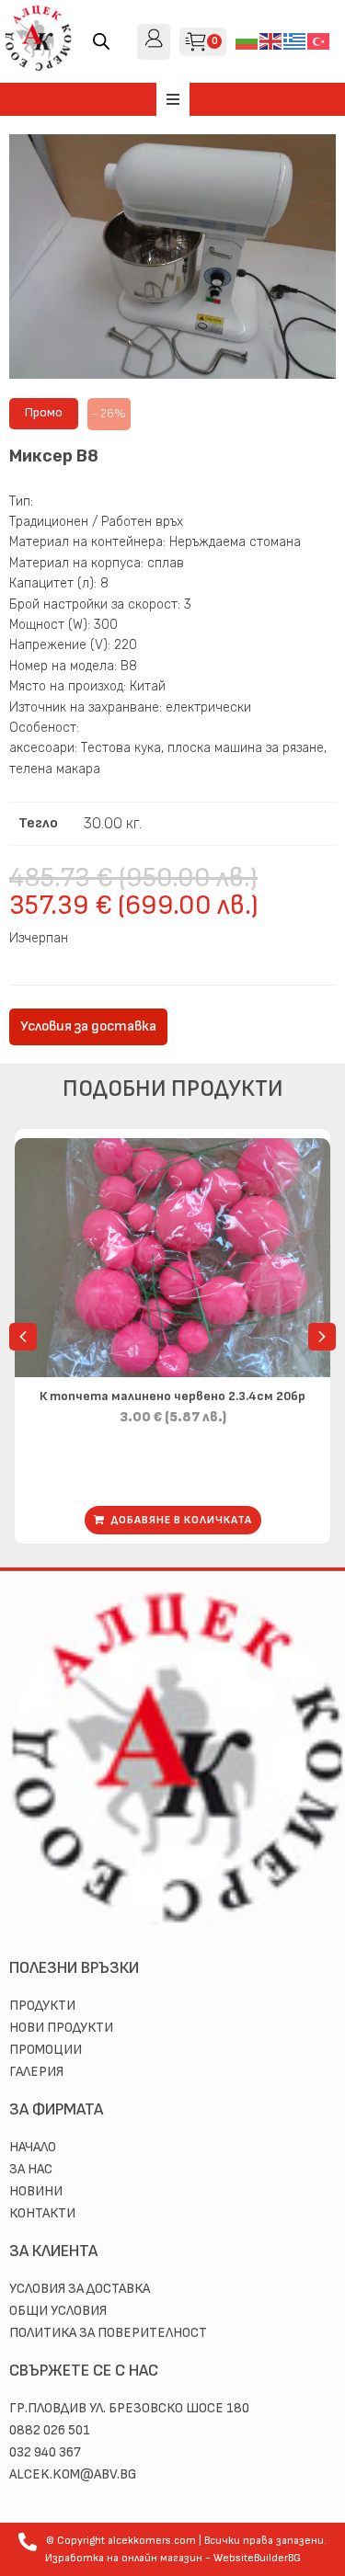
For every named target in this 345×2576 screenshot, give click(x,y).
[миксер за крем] (172, 256)
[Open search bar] (101, 41)
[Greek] (295, 41)
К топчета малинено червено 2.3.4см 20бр (172, 1396)
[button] (173, 99)
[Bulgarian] (247, 41)
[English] (271, 41)
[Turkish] (319, 41)
